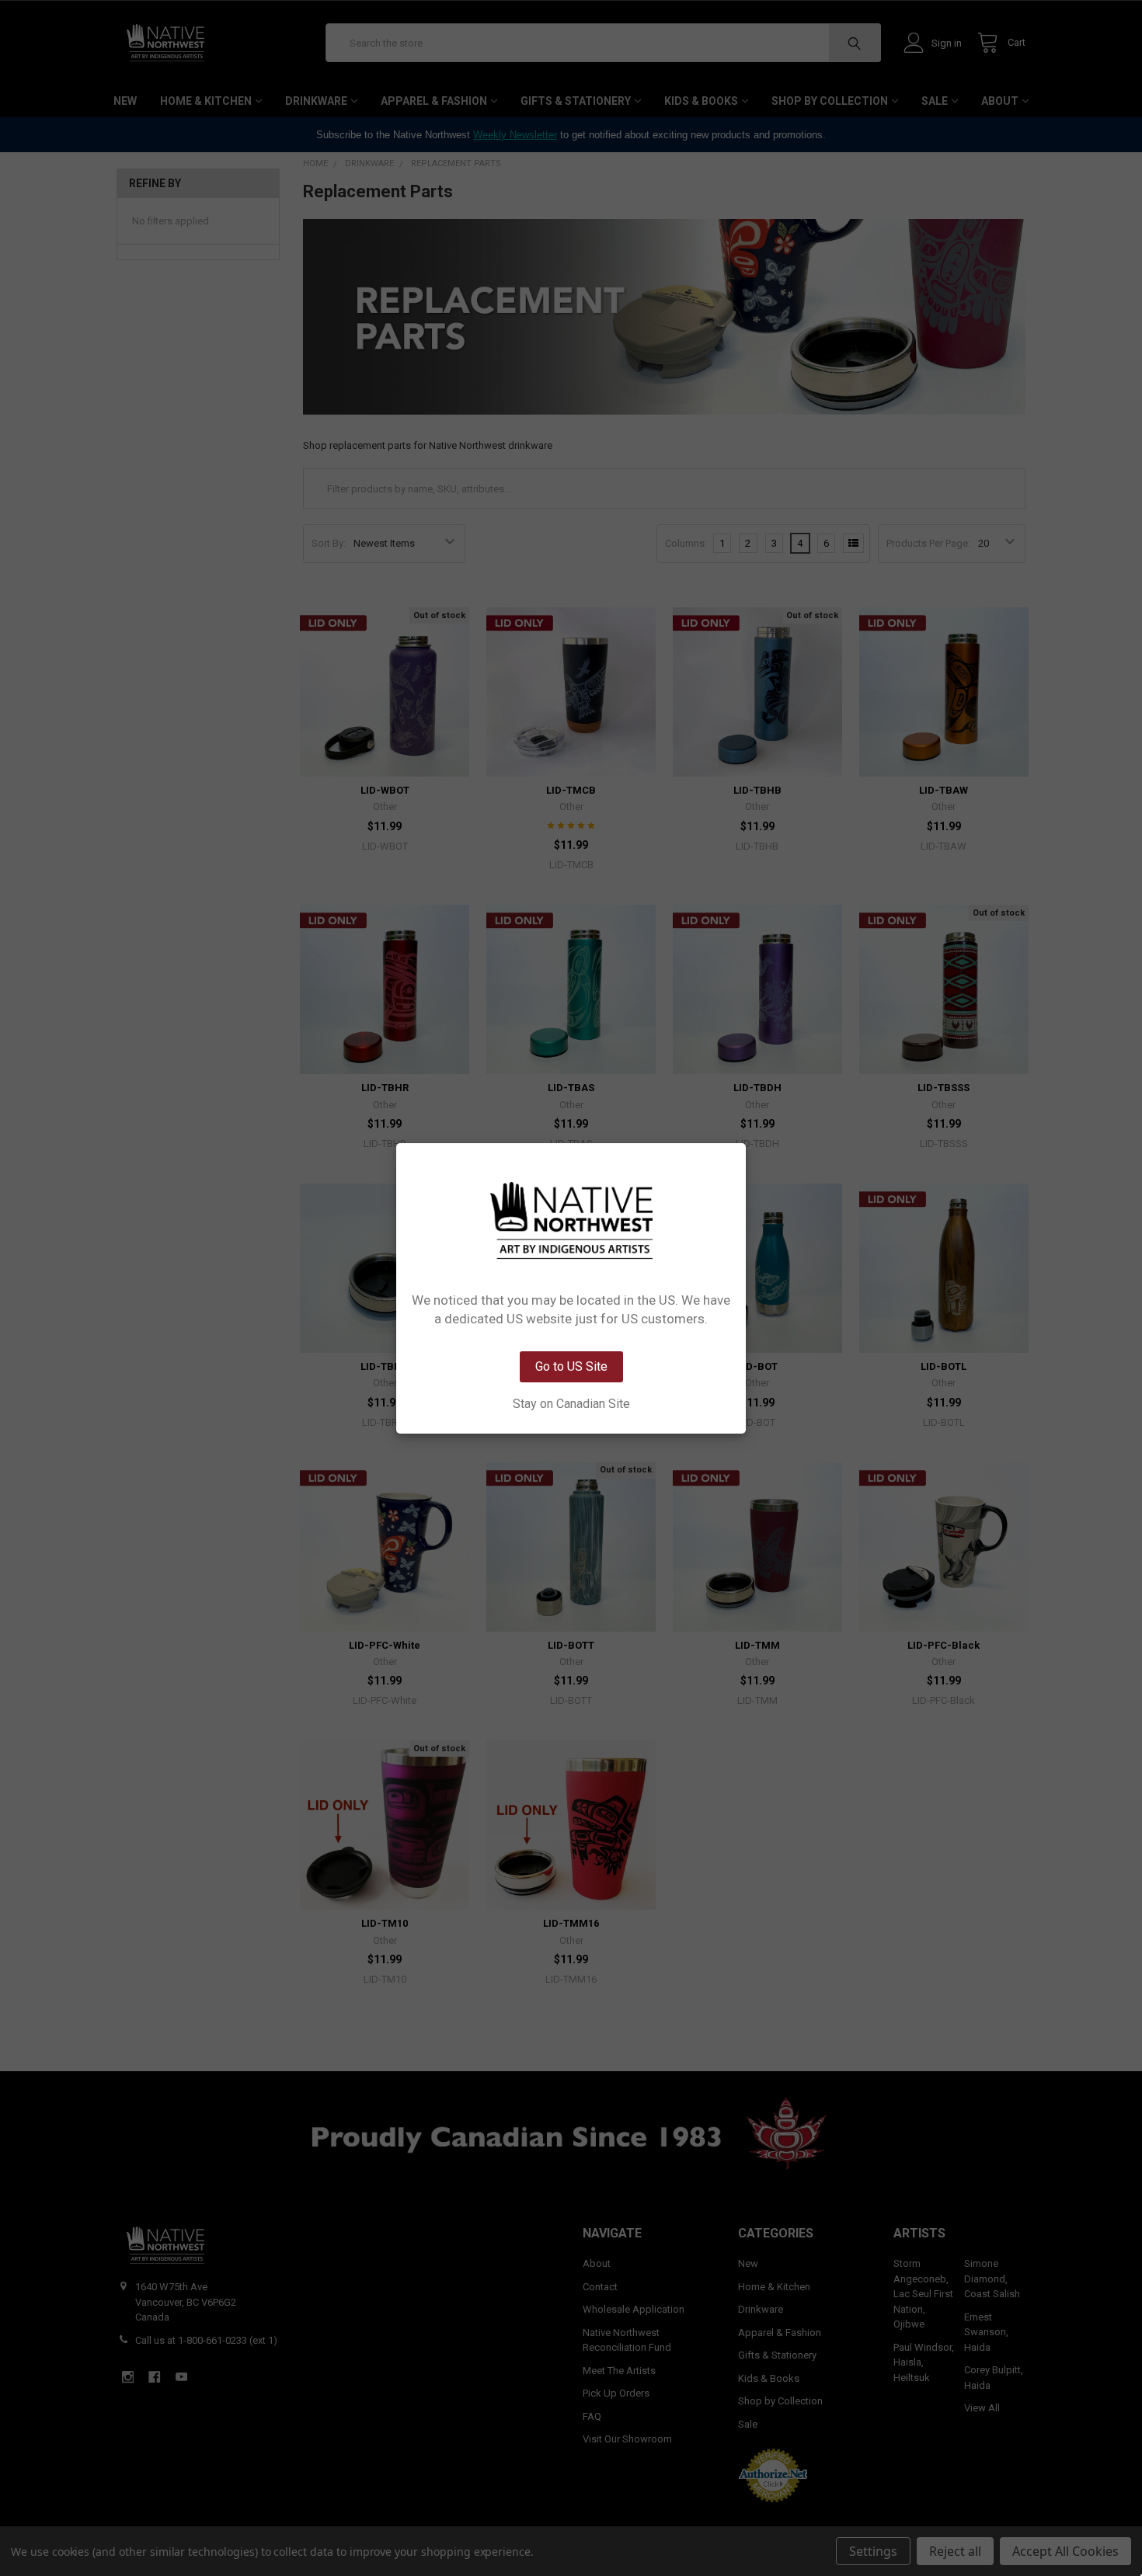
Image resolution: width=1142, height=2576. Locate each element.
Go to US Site (571, 1366)
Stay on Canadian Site (571, 1404)
